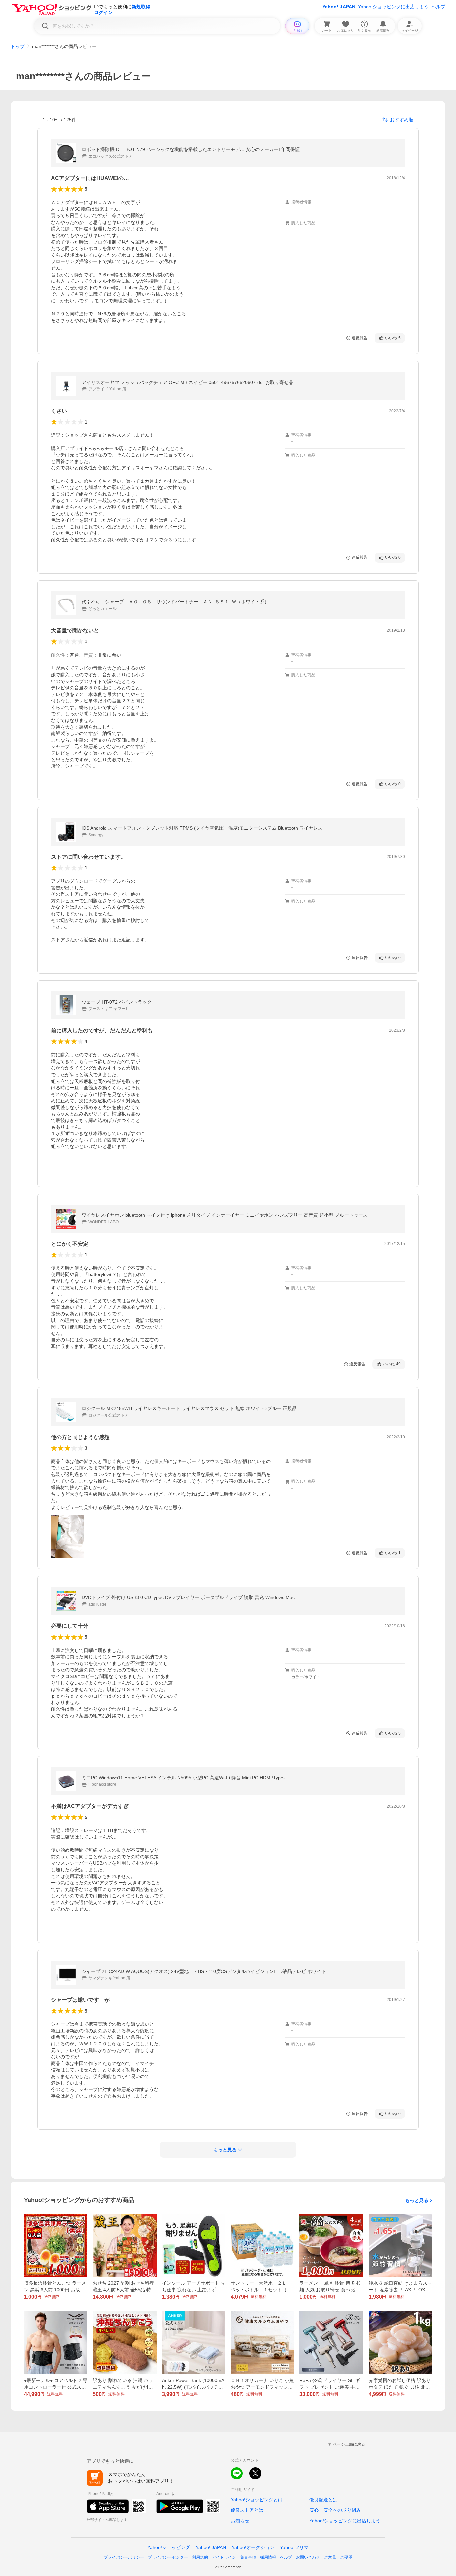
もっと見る (417, 2200)
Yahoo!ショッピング (169, 2547)
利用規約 (200, 2557)
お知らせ (240, 2521)
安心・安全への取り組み (335, 2510)
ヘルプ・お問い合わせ (300, 2557)
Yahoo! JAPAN (339, 7)
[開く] (67, 1536)
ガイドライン (224, 2557)
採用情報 (268, 2557)
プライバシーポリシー (124, 2557)
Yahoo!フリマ (294, 2547)
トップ (18, 46)
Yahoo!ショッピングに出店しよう (393, 7)
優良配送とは (323, 2500)
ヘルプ (438, 7)
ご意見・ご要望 (338, 2557)
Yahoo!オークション (253, 2547)
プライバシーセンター (168, 2557)
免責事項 (248, 2557)
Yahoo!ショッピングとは (257, 2500)
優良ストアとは (247, 2510)
